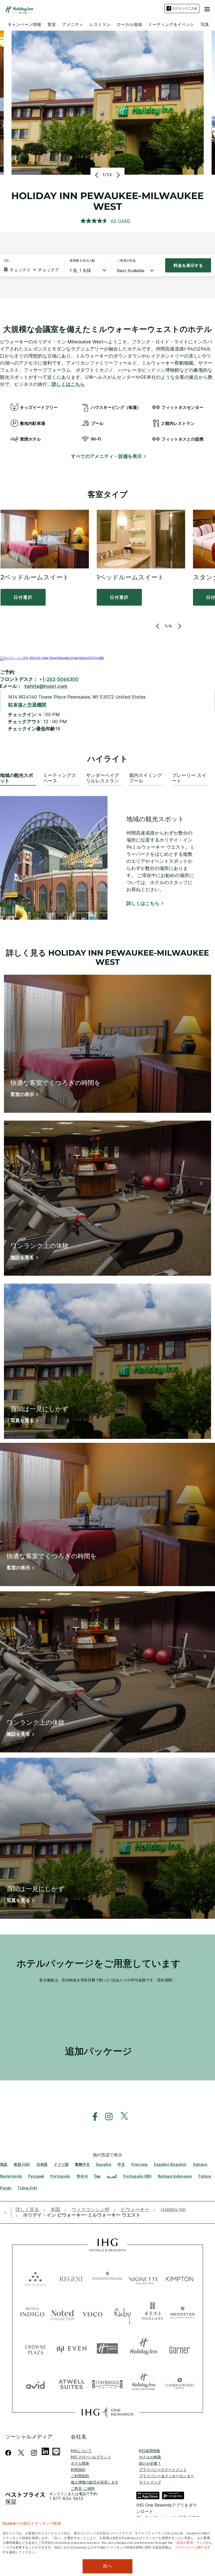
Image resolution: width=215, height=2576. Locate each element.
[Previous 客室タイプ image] (158, 626)
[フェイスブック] (9, 2453)
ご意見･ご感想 (83, 2488)
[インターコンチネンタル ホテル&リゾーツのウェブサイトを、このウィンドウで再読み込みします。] (107, 2278)
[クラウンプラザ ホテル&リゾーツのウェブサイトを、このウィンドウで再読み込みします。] (35, 2348)
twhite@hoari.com (46, 686)
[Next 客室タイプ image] (179, 626)
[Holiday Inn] (19, 10)
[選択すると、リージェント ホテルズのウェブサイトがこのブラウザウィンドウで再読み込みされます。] (72, 2278)
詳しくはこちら (68, 384)
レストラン (100, 24)
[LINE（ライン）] (56, 2451)
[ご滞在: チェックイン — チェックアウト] (31, 270)
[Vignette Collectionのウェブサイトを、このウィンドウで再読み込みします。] (144, 2278)
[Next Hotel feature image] (118, 175)
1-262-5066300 (60, 679)
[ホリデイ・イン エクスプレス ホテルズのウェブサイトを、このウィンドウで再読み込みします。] (107, 2348)
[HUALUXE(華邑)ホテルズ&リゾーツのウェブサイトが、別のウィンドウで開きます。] (152, 2313)
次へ (107, 2566)
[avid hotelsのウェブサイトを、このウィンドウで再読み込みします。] (35, 2384)
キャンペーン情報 (24, 24)
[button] (207, 8)
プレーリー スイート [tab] (189, 778)
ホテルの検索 (150, 2457)
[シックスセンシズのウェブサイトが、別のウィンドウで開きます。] (35, 2278)
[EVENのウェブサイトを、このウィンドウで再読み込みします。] (72, 2348)
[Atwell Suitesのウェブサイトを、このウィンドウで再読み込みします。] (72, 2384)
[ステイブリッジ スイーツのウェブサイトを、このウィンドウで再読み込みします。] (107, 2384)
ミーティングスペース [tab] (60, 778)
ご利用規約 (80, 2476)
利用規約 (78, 2470)
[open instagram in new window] (106, 2117)
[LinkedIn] (46, 2451)
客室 (52, 24)
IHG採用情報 (149, 2451)
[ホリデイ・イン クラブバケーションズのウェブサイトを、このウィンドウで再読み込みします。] (144, 2384)
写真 (205, 24)
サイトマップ (150, 2482)
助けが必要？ (150, 2463)
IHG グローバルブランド (91, 2457)
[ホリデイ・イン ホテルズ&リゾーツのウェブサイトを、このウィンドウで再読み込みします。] (144, 2348)
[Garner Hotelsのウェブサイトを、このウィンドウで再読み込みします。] (180, 2348)
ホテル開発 (80, 2463)
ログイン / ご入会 (185, 8)
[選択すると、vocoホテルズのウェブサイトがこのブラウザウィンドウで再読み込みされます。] (92, 2313)
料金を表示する (188, 265)
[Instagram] (34, 2453)
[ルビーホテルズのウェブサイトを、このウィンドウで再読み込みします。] (123, 2313)
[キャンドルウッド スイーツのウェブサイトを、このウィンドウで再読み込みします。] (180, 2384)
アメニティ (73, 24)
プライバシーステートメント (163, 2470)
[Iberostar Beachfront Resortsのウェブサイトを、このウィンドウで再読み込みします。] (183, 2313)
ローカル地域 (129, 24)
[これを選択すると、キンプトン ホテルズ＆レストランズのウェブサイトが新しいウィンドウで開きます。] (180, 2278)
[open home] (7, 2212)
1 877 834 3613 (66, 2499)
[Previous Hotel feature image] (97, 175)
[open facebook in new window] (92, 2117)
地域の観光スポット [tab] (17, 778)
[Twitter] (21, 2453)
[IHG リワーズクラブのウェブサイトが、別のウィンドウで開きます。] (107, 2412)
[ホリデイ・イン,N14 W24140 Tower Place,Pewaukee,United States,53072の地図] (52, 658)
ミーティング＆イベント (171, 24)
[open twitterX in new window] (122, 2117)
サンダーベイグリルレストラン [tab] (103, 778)
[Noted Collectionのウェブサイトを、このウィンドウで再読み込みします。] (63, 2313)
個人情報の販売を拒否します (95, 2482)
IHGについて (81, 2451)
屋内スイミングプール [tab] (146, 778)
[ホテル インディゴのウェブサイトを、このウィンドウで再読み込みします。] (32, 2313)
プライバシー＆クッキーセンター (166, 2476)
